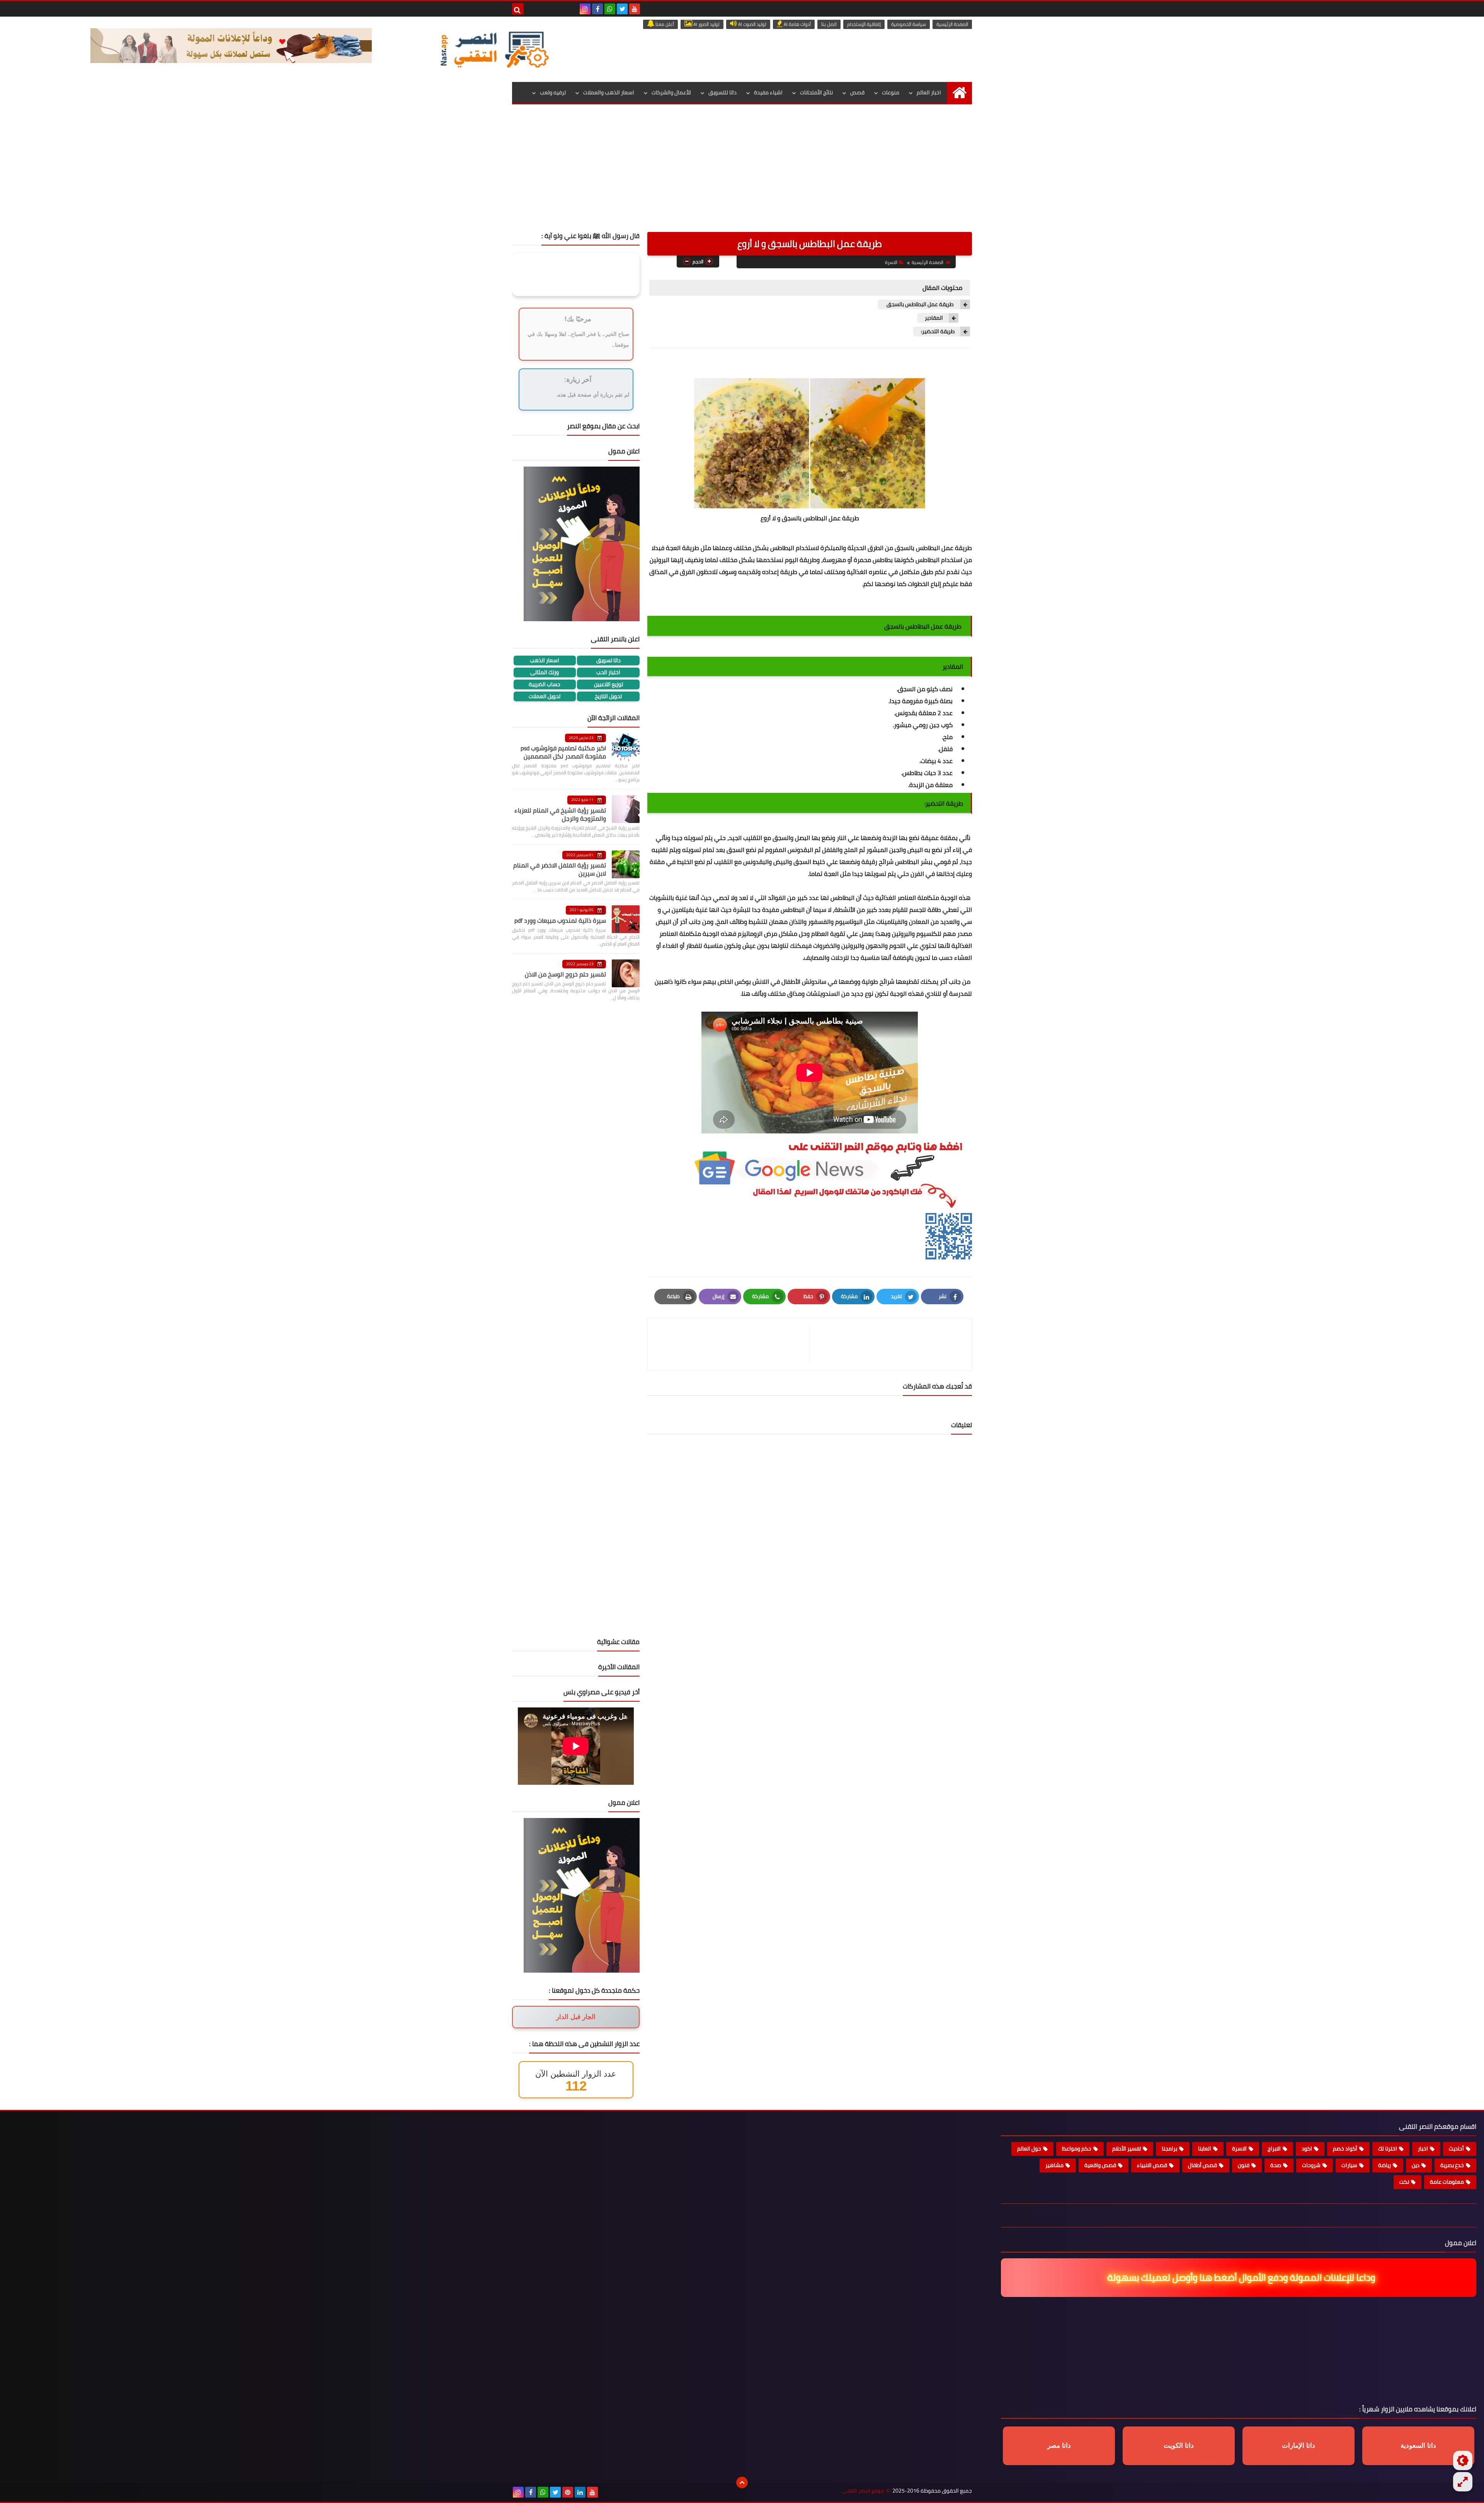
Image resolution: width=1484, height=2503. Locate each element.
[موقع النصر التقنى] (494, 49)
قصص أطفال (1202, 2165)
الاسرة (891, 262)
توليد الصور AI (706, 24)
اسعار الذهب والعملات (609, 92)
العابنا (1205, 2149)
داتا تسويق (608, 660)
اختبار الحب (608, 672)
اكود (1307, 2149)
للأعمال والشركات (671, 92)
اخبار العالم (929, 92)
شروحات (1311, 2165)
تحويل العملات (545, 696)
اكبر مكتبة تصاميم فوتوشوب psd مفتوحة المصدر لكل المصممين (563, 752)
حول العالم (1029, 2149)
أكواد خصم (1345, 2149)
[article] (733, 1344)
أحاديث (1456, 2149)
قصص (857, 92)
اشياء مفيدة (768, 92)
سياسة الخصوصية (909, 24)
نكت (1404, 2182)
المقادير (934, 318)
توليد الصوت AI (752, 24)
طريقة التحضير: (938, 331)
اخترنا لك (1388, 2149)
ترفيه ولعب (553, 92)
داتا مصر (1059, 2446)
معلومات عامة (1447, 2182)
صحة (1276, 2165)
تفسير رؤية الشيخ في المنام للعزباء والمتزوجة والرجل (560, 814)
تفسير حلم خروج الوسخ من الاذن (565, 974)
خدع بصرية (1452, 2165)
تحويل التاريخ (608, 696)
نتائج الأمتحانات (816, 92)
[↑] (742, 2483)
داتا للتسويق (722, 92)
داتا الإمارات (1298, 2446)
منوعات (891, 92)
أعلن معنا (664, 24)
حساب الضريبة (545, 684)
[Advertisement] (742, 174)
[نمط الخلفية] (1463, 2482)
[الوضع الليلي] (1463, 2460)
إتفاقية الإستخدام (864, 24)
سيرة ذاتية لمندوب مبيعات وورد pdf (560, 920)
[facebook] (597, 9)
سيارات (1349, 2165)
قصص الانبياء (1152, 2165)
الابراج (1274, 2149)
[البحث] (518, 9)
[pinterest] (568, 2492)
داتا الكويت (1179, 2446)
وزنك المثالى (545, 672)
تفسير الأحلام (1127, 2149)
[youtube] (635, 9)
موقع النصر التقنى (863, 2491)
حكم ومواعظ (1077, 2149)
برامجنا (1169, 2149)
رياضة (1384, 2165)
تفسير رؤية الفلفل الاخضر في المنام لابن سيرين (560, 869)
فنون (1244, 2165)
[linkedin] (580, 2492)
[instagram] (585, 9)
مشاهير (1054, 2165)
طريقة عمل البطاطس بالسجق (920, 304)
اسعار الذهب (545, 660)
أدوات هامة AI (797, 24)
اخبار (1423, 2149)
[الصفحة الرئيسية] (959, 93)
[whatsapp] (610, 9)
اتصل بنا (829, 24)
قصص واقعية (1100, 2165)
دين (1416, 2165)
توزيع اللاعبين (608, 684)
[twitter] (622, 9)
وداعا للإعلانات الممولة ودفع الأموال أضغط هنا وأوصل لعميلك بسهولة (1242, 2277)
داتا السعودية (1418, 2446)
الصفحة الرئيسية (952, 24)
